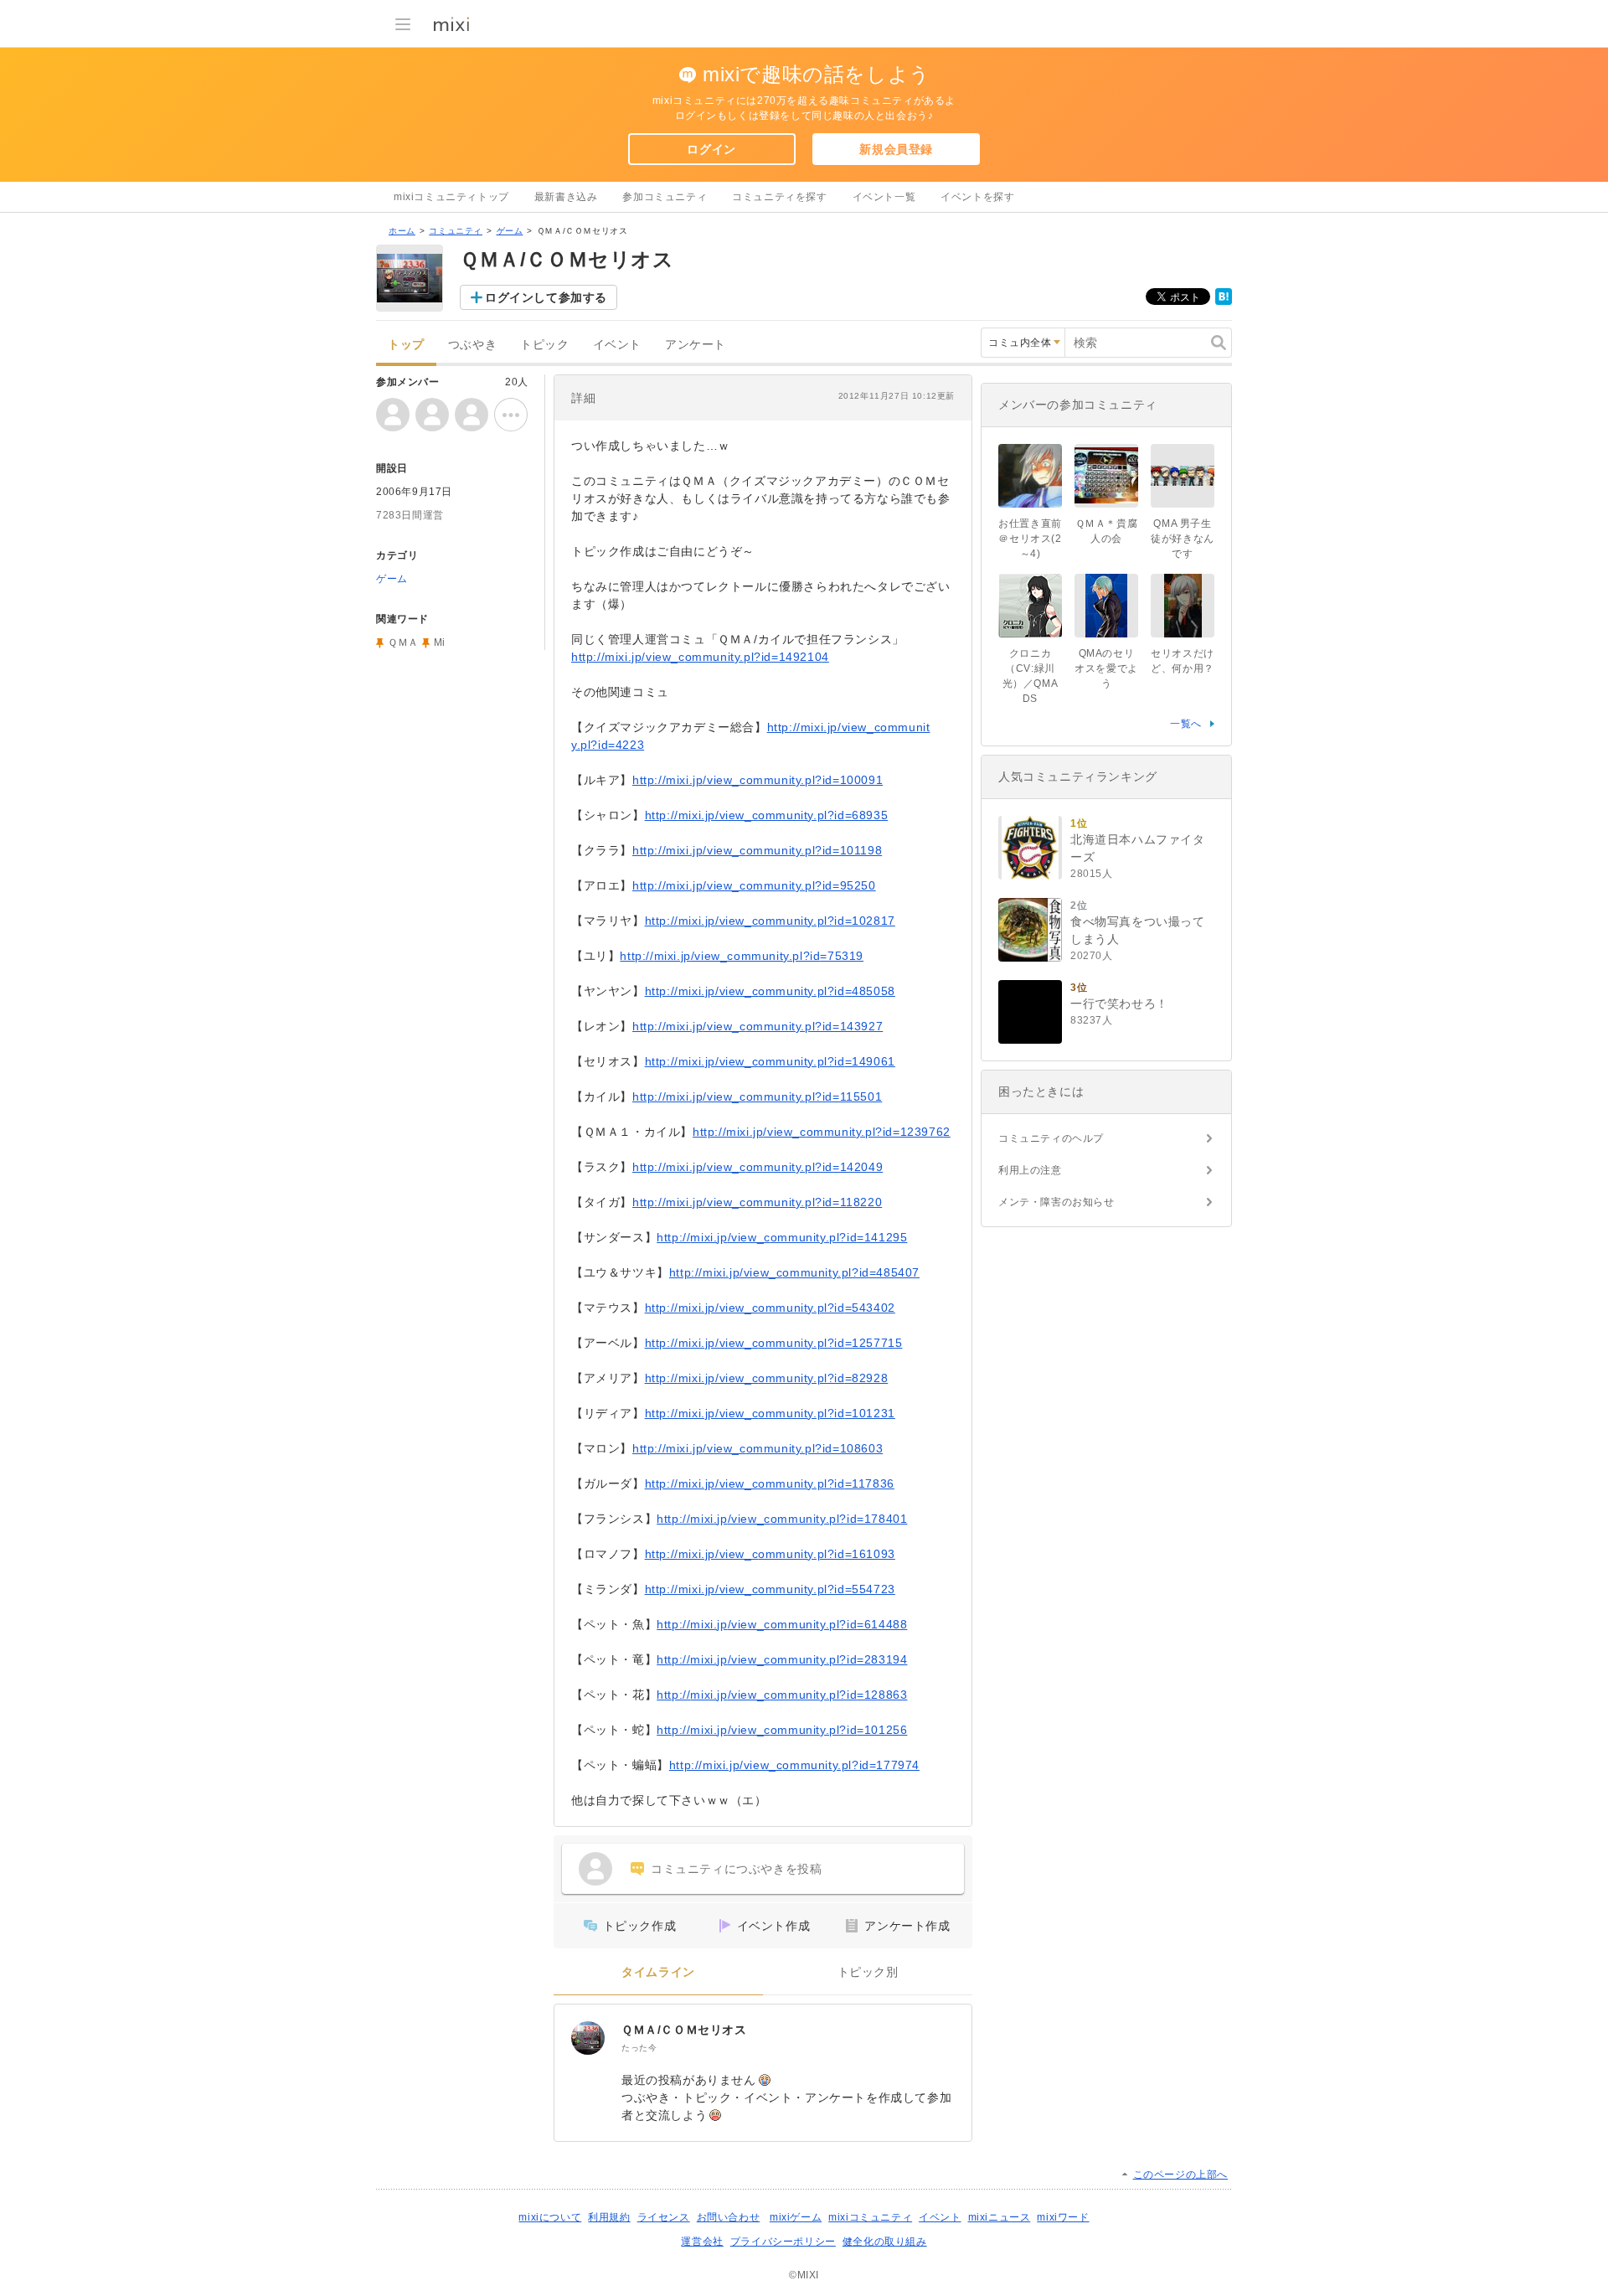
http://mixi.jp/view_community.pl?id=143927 (758, 1026)
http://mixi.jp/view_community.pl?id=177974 (794, 1765)
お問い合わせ (729, 2217)
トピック (544, 345)
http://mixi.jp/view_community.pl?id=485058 (770, 991)
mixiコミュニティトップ (451, 197)
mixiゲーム (796, 2217)
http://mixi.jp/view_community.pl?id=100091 (758, 780)
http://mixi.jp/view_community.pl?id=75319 (742, 956)
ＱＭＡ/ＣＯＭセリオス (684, 2030)
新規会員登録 (896, 149)
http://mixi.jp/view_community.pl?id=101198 (757, 850)
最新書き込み (566, 197)
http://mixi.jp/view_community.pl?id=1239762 (822, 1132)
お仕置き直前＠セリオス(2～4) (1030, 539)
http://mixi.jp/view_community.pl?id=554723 (770, 1589)
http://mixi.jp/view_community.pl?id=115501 (757, 1096)
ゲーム (510, 231)
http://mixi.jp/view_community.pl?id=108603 (758, 1448)
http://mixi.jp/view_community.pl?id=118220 (757, 1202)
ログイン (711, 149)
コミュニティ (456, 231)
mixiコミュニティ (870, 2217)
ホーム (402, 231)
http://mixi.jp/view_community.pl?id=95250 (754, 885)
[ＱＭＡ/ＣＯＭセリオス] (588, 2038)
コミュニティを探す (779, 197)
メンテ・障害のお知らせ (1057, 1202)
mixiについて (550, 2217)
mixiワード (1063, 2217)
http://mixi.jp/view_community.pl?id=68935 (767, 815)
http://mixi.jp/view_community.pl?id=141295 (782, 1237)
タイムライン (658, 1972)
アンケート (696, 345)
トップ (406, 345)
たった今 (639, 2048)
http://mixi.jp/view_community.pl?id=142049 (758, 1167)
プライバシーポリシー (783, 2242)
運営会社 (702, 2242)
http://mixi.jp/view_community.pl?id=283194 (782, 1659)
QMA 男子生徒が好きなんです (1183, 539)
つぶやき (472, 345)
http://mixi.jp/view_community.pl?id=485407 (794, 1272)
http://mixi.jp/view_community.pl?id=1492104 (700, 657)
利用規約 (609, 2217)
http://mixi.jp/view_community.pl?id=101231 (770, 1413)
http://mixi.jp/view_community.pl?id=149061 (770, 1061)
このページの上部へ (1180, 2175)
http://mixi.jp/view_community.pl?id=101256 (782, 1730)
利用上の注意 (1030, 1170)
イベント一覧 (884, 197)
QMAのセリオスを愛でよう (1106, 668)
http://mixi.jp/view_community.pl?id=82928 (767, 1378)
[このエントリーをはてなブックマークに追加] (1224, 302)
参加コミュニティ (665, 197)
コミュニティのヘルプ (1051, 1138)
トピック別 (868, 1972)
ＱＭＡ (403, 642)
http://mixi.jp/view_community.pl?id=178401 (782, 1519)
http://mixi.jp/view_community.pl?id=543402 (770, 1308)
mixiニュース (1000, 2217)
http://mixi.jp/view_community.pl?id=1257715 (774, 1343)
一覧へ (1186, 724)
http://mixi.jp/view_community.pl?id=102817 (770, 921)
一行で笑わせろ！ (1119, 1004)
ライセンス (664, 2217)
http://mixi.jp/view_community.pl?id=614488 (782, 1624)
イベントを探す (977, 197)
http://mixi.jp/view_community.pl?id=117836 (770, 1483)
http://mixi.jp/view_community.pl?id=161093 (770, 1554)
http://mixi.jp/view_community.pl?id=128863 (782, 1695)
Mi (440, 642)
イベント (617, 345)
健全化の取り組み (885, 2242)
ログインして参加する (546, 297)
